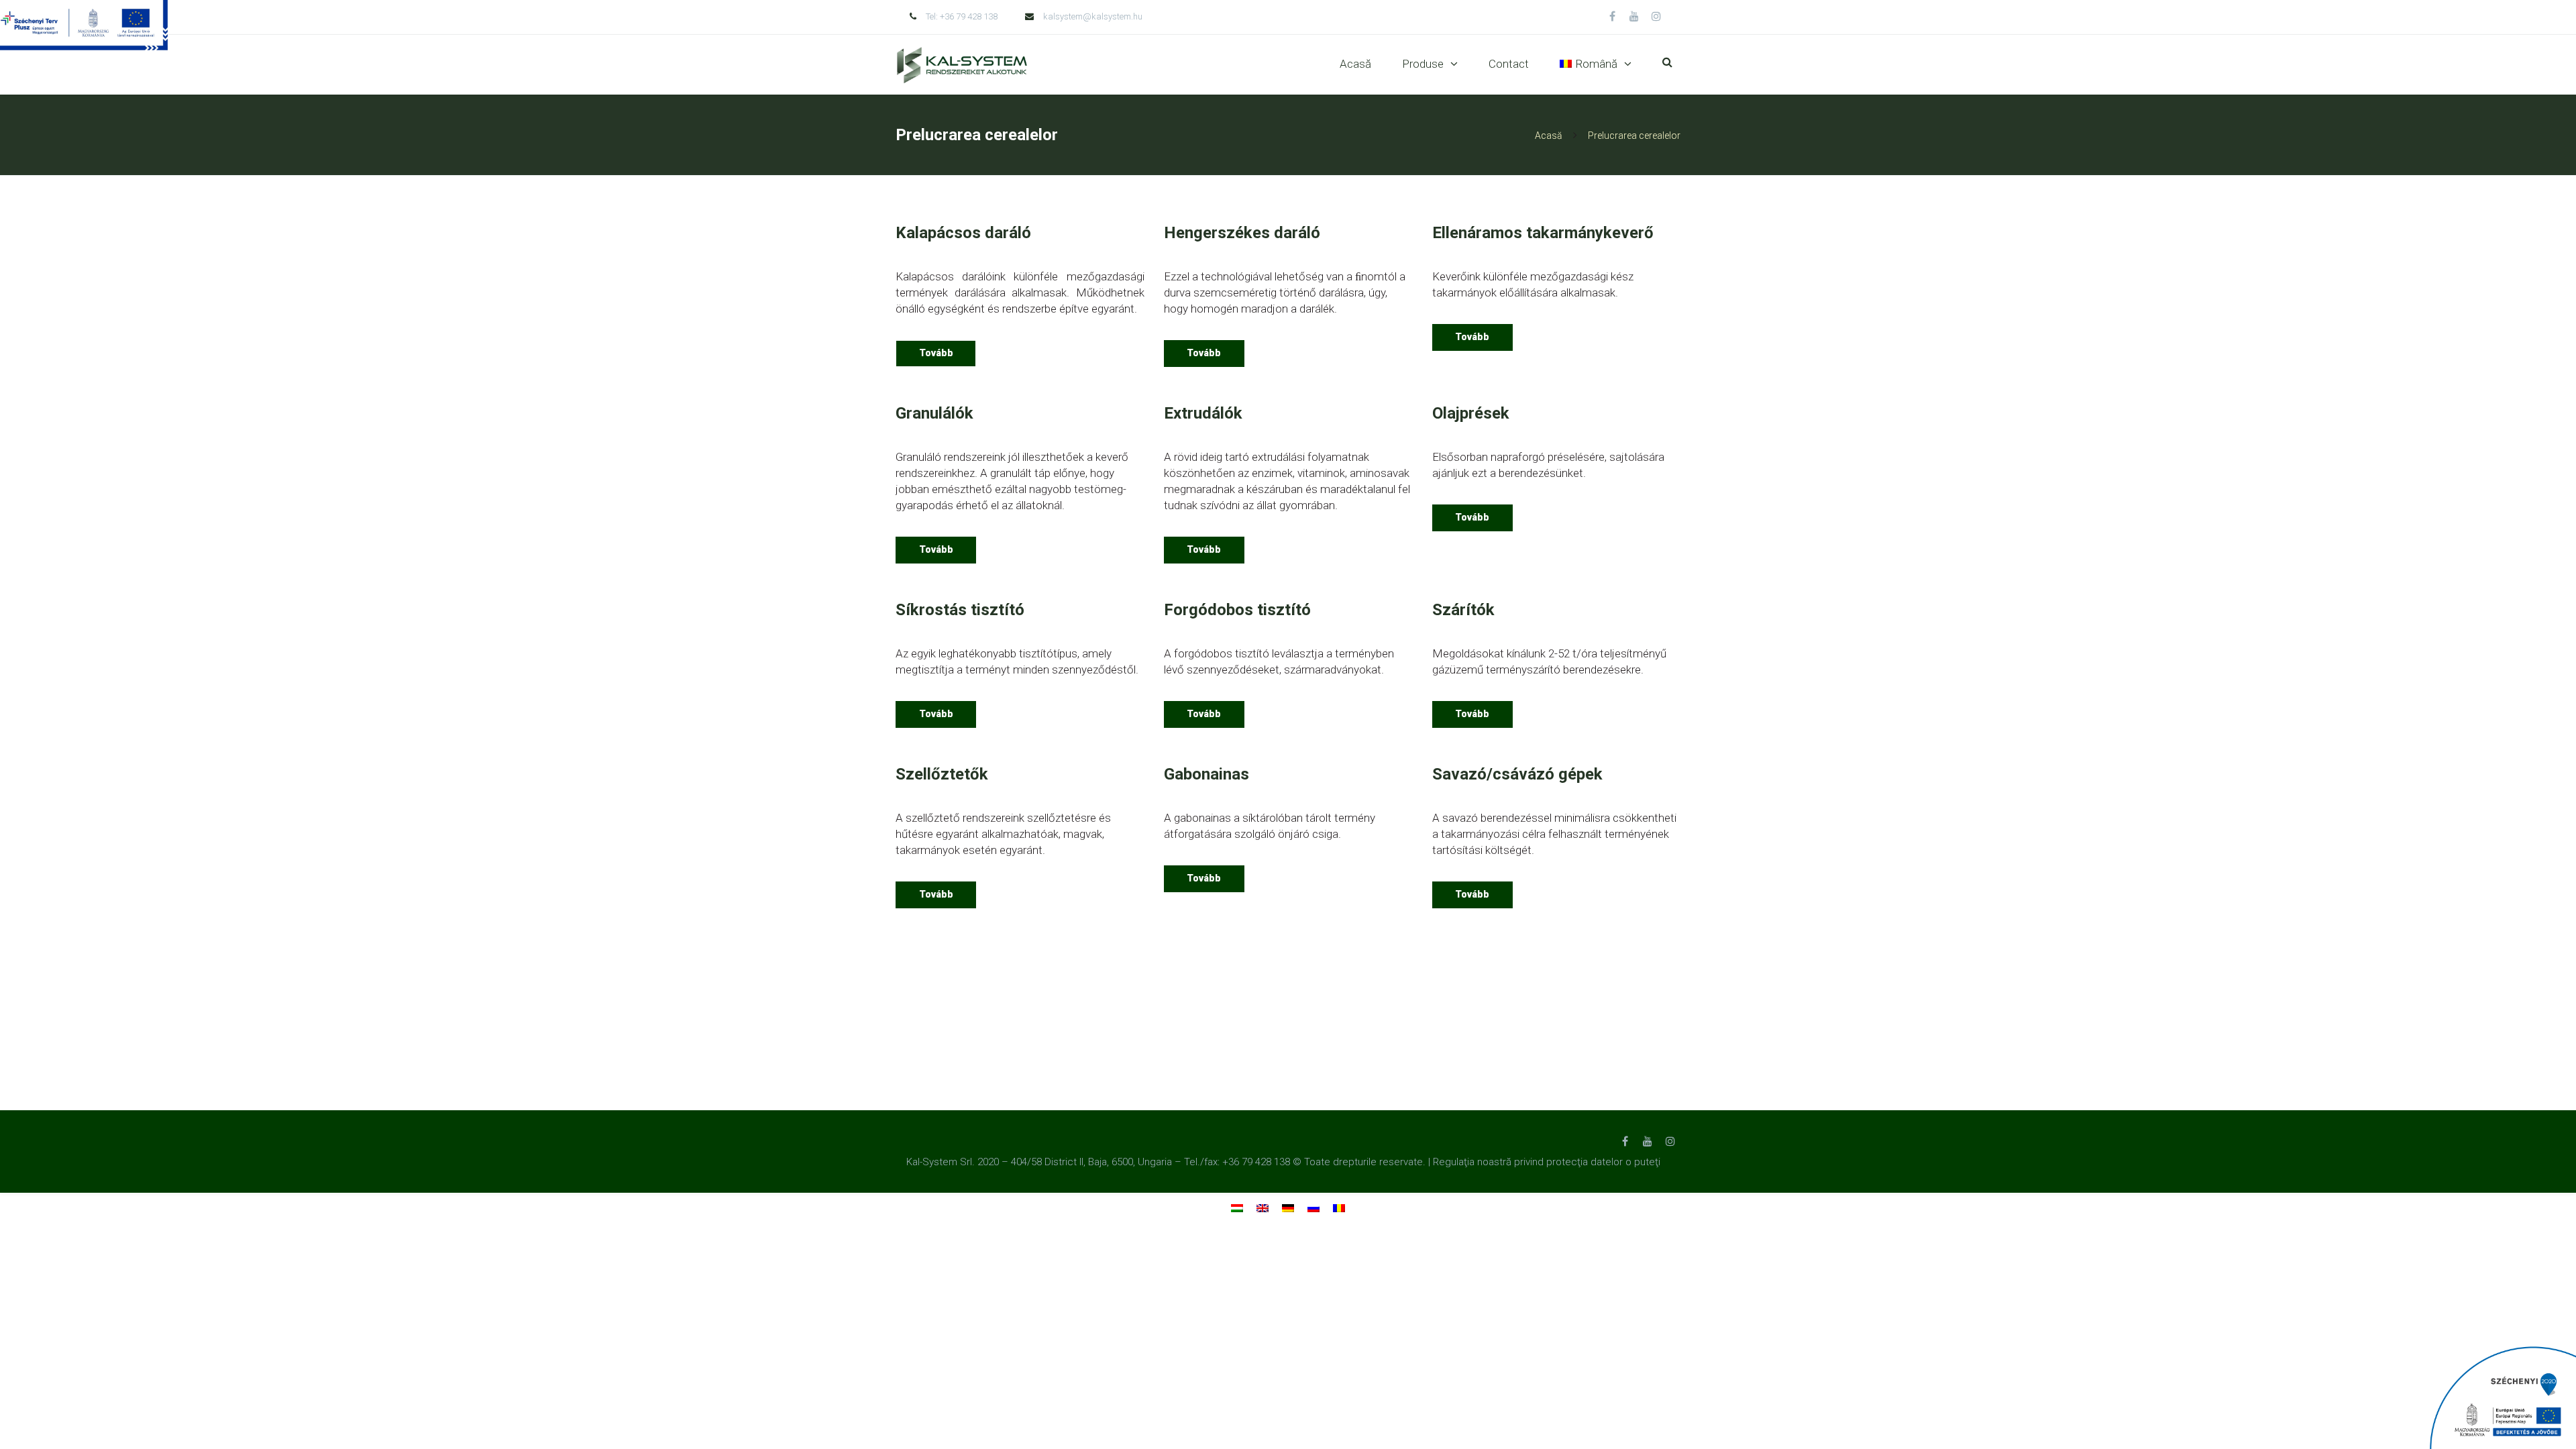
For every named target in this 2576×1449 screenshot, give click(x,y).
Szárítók (1463, 610)
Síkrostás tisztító (960, 610)
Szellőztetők (942, 774)
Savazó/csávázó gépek (1517, 774)
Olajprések (1471, 413)
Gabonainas (1206, 774)
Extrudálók (1203, 413)
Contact (1509, 64)
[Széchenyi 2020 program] (2502, 1397)
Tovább (936, 353)
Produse (1423, 64)
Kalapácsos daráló (963, 233)
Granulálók (934, 413)
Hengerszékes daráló (1242, 233)
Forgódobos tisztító (1237, 610)
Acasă (1355, 64)
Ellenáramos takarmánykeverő (1543, 233)
